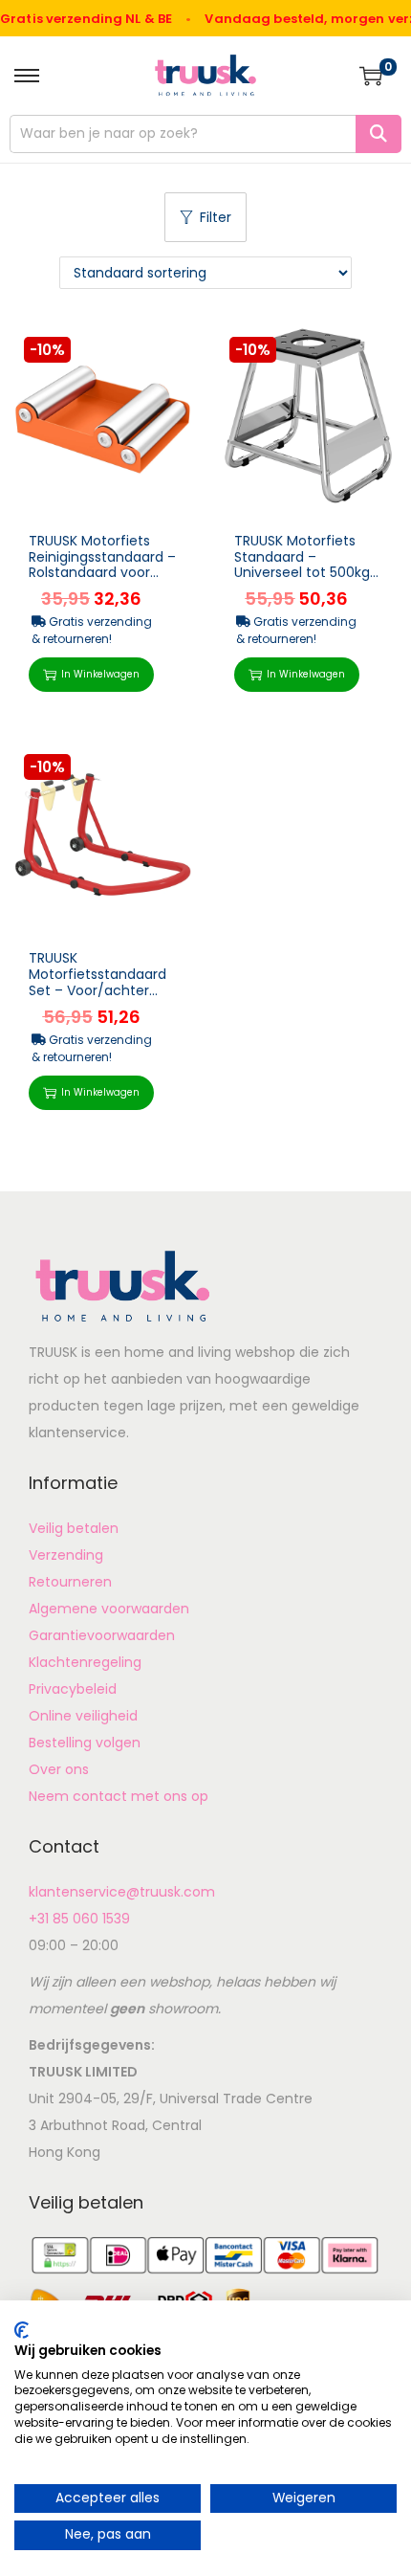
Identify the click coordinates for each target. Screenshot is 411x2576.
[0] (371, 76)
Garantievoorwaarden (102, 1635)
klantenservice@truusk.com (122, 1892)
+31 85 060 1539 (79, 1919)
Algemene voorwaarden (109, 1609)
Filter (216, 217)
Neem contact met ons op (119, 1796)
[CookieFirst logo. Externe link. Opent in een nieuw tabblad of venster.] (22, 2330)
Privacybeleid (73, 1689)
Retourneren (70, 1582)
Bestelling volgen (85, 1743)
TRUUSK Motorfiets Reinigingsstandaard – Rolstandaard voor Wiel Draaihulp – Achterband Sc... (102, 573)
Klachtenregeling (85, 1662)
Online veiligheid (83, 1716)
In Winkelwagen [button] (100, 674)
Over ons (59, 1769)
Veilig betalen (74, 1528)
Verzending (66, 1555)
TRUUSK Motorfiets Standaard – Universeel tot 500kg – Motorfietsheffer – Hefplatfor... (308, 573)
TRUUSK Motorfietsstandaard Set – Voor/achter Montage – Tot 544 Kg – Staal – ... (97, 990)
